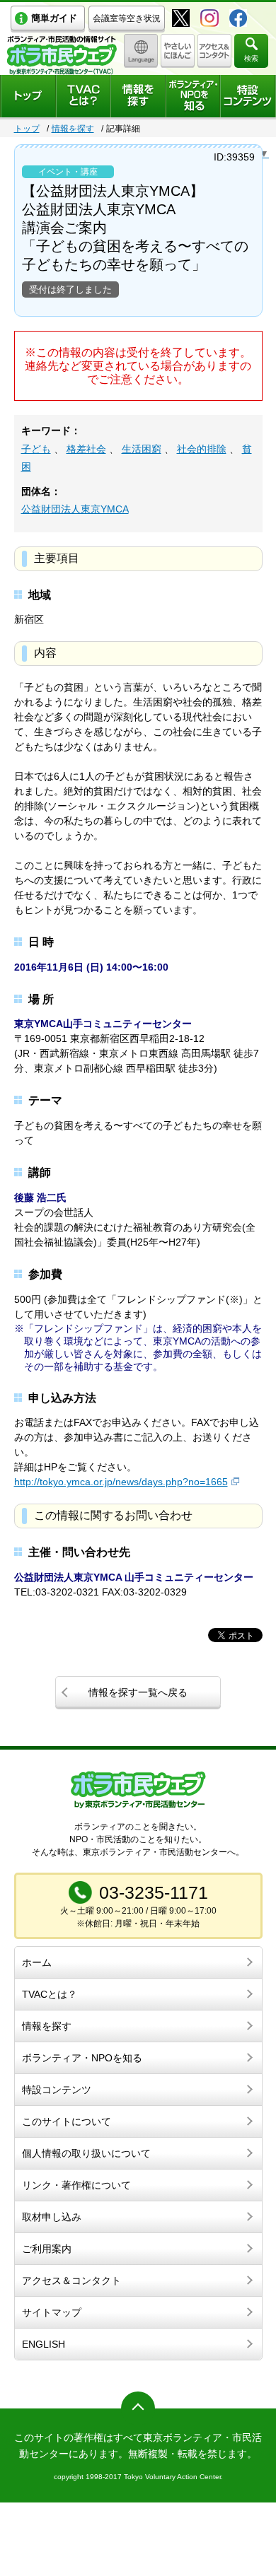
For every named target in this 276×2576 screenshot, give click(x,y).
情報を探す (73, 129)
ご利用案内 (47, 2249)
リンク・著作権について (76, 2185)
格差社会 (86, 449)
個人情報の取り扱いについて (86, 2153)
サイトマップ (52, 2312)
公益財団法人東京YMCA (75, 509)
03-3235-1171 (154, 1892)
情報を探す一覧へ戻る (138, 1692)
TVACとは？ (50, 1994)
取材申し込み (52, 2217)
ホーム (37, 1962)
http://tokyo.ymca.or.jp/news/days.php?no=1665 (121, 1482)
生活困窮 (142, 449)
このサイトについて (67, 2121)
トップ (27, 129)
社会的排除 (202, 449)
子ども (36, 449)
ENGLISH (44, 2344)
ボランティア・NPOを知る (82, 2058)
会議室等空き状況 (127, 18)
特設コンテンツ (57, 2090)
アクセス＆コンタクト (71, 2281)
